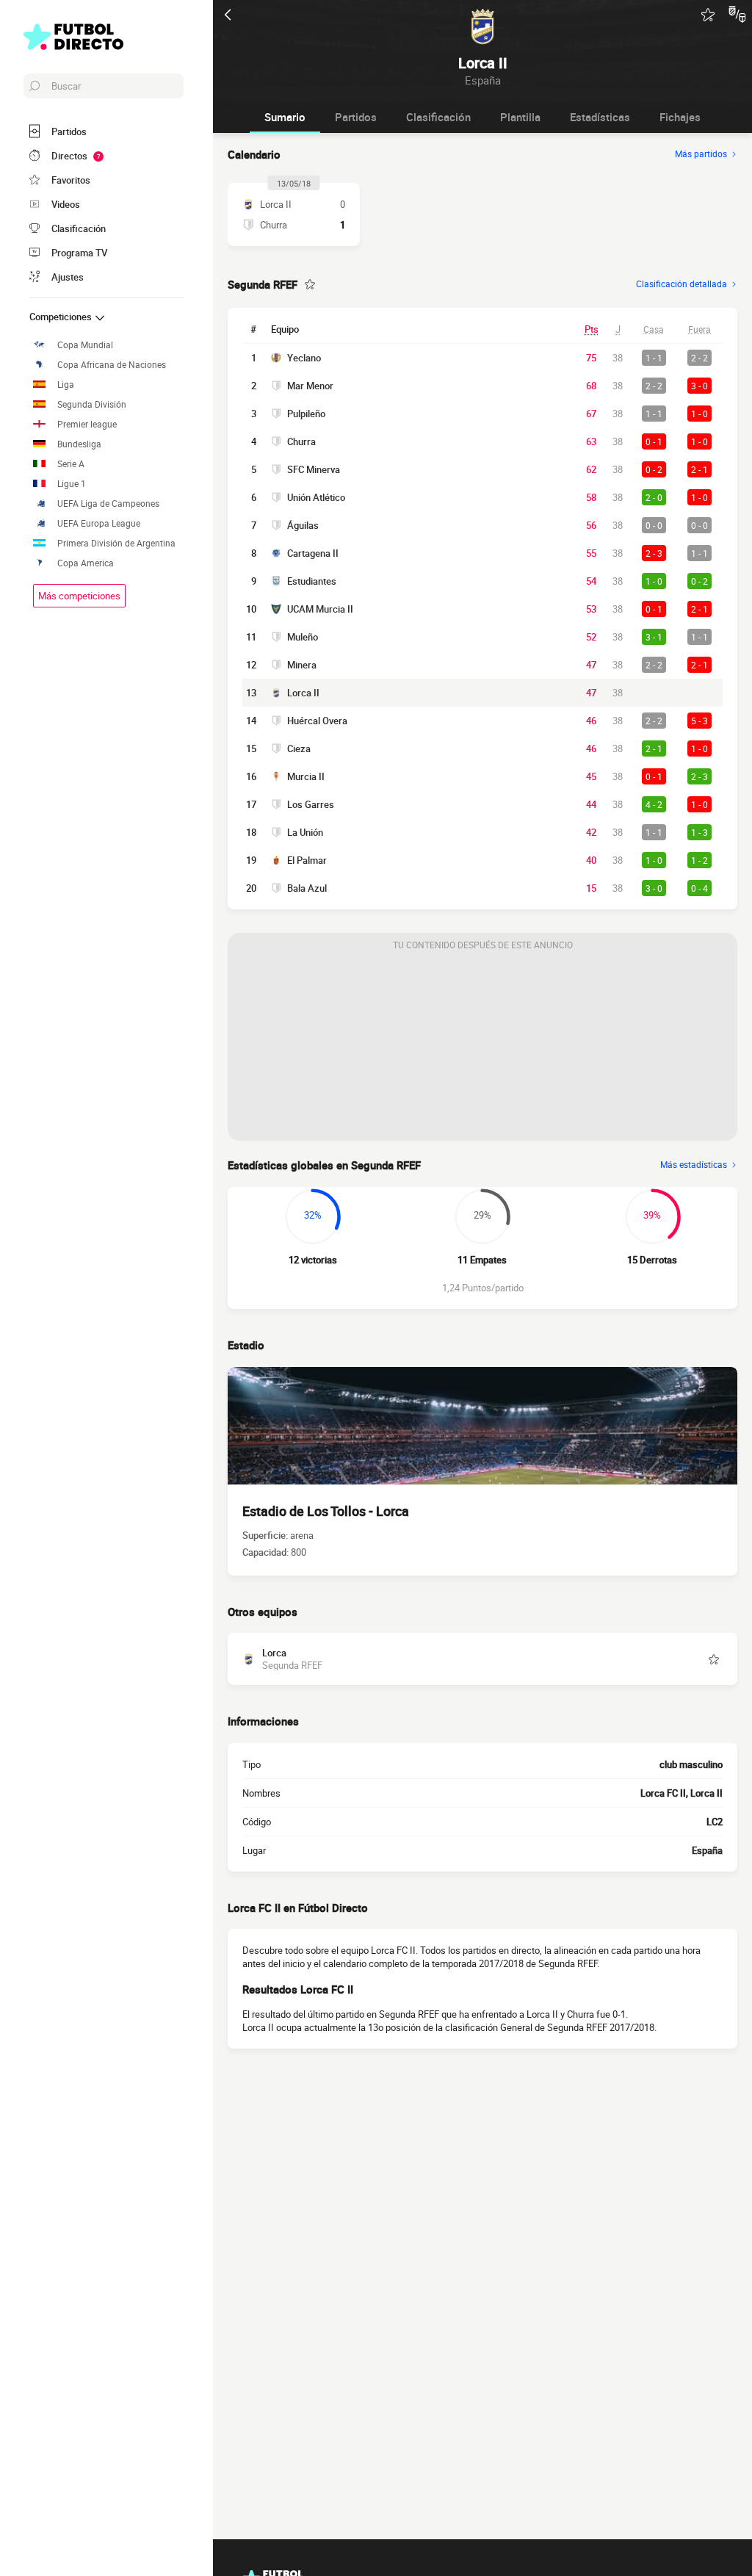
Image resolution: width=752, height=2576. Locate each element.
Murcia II (306, 776)
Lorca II (303, 693)
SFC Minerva (314, 469)
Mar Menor (310, 386)
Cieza (299, 748)
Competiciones (62, 317)
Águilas (303, 525)
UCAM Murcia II (320, 609)
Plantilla (520, 117)
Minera (302, 665)
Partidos (356, 117)
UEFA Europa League (99, 523)
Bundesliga (79, 444)
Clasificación (438, 117)
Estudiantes (312, 581)
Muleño (303, 637)
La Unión (305, 832)
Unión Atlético (316, 497)
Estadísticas (600, 117)
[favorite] (708, 15)
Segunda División (92, 404)
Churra (301, 441)
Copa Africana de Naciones (112, 365)
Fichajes (680, 117)
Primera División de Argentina (116, 543)
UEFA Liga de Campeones (108, 504)
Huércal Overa (317, 721)
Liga (66, 385)
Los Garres (311, 804)
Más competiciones (79, 596)
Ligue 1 (72, 484)
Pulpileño (306, 414)
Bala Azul (307, 888)
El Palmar (307, 860)
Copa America (86, 563)
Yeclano (304, 358)
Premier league (87, 424)
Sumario (285, 117)
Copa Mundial (85, 345)
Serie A (71, 464)
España (707, 1850)
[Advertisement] (482, 1049)
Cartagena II (313, 553)
